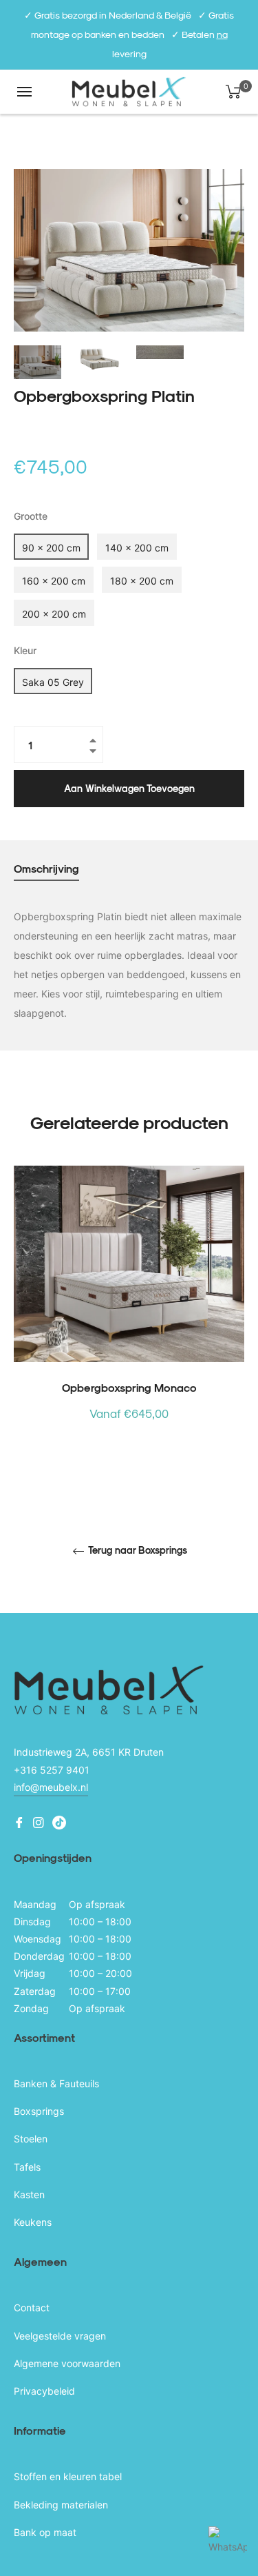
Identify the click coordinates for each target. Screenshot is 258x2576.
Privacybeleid (44, 2391)
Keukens (33, 2222)
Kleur (25, 650)
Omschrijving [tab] (46, 868)
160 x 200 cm (54, 581)
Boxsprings (39, 2111)
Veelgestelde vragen (60, 2336)
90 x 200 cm (51, 548)
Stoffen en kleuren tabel (68, 2476)
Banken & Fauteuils (56, 2083)
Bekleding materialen (61, 2505)
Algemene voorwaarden (67, 2363)
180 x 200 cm (142, 581)
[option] (129, 1317)
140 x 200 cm (137, 548)
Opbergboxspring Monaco (129, 1387)
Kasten (29, 2194)
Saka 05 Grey (53, 682)
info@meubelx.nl (51, 1787)
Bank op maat (45, 2532)
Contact (32, 2308)
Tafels (27, 2167)
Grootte (31, 516)
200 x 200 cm (54, 614)
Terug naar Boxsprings (137, 1550)
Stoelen (31, 2139)
